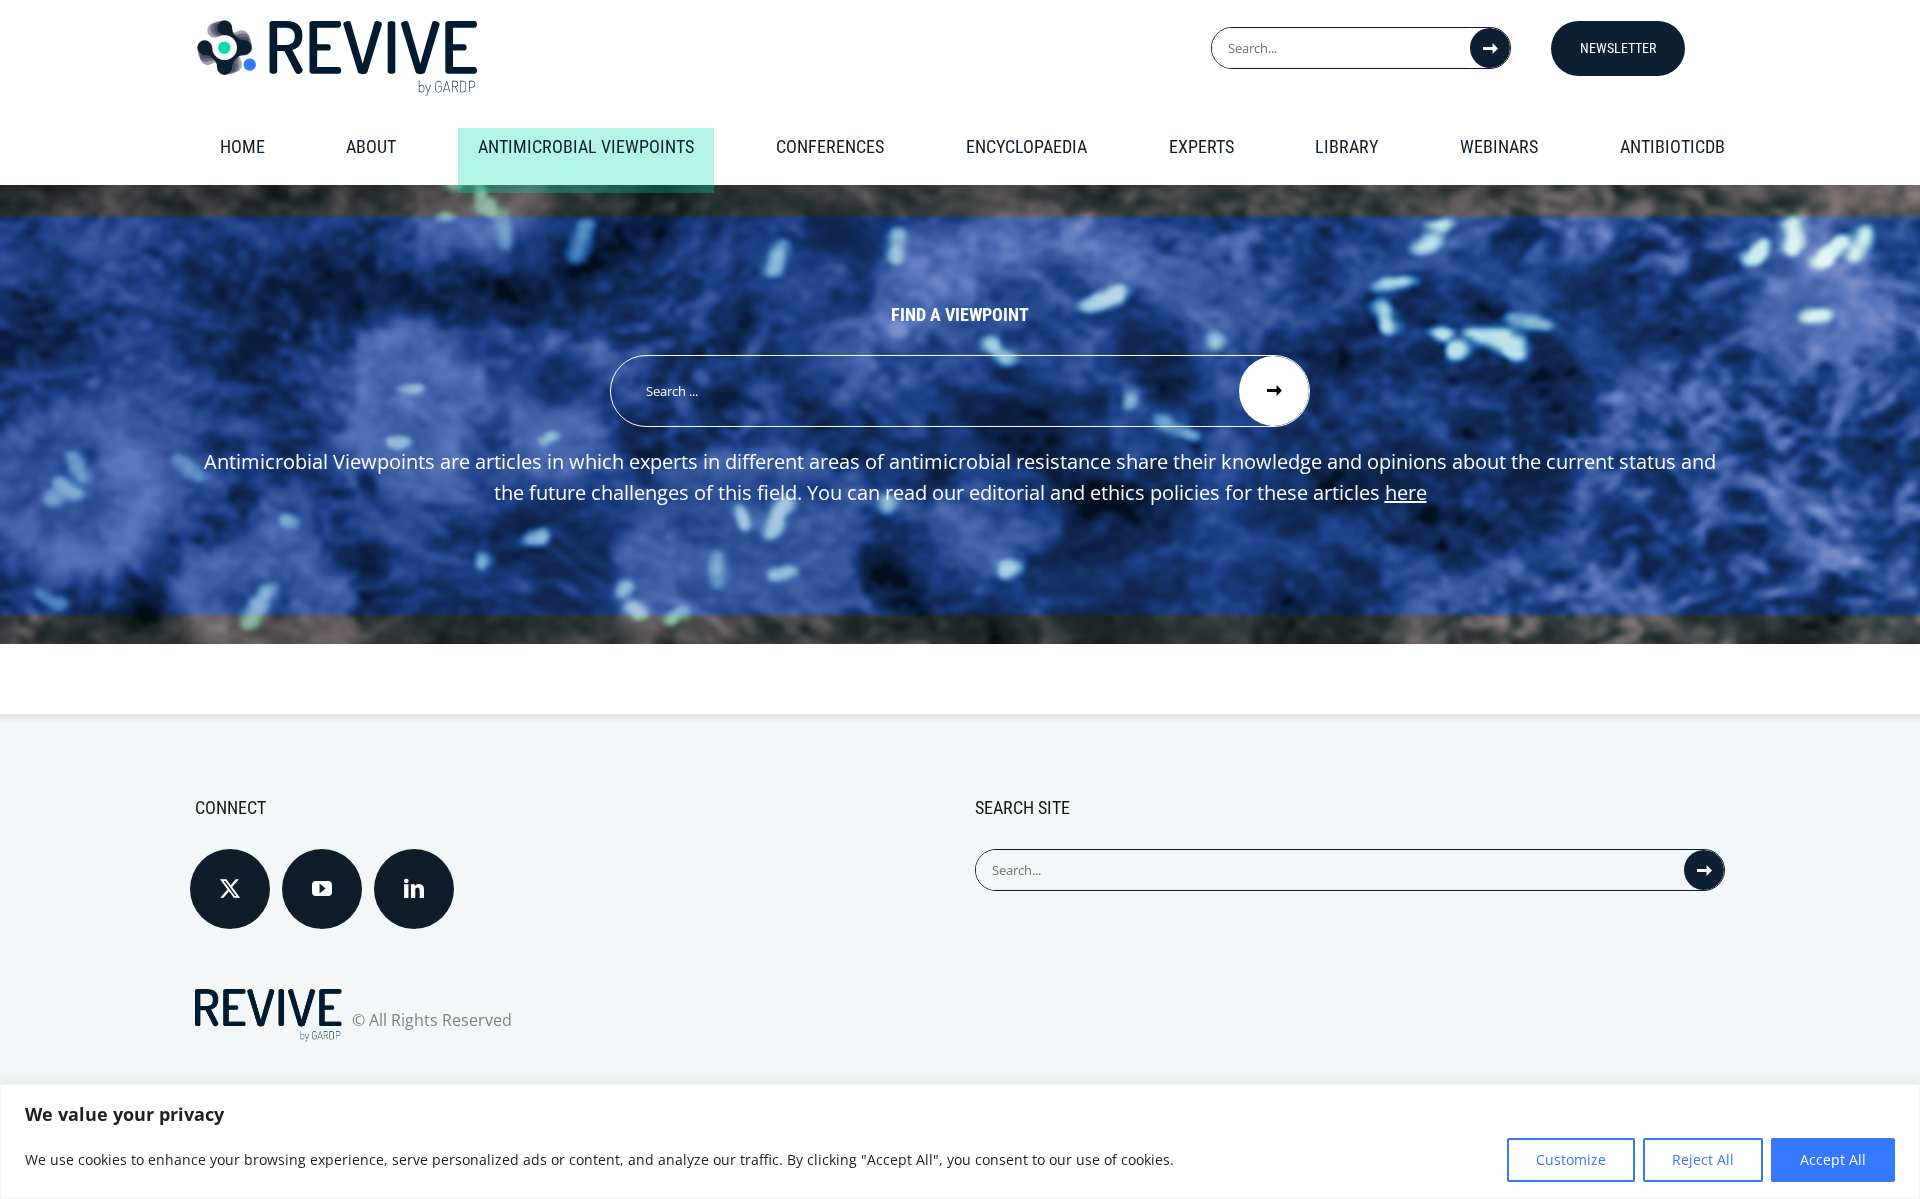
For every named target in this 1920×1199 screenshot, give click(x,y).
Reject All (1703, 1159)
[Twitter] (230, 889)
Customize (1571, 1159)
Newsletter (1618, 48)
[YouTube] (322, 889)
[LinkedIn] (414, 889)
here (1406, 492)
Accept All (1833, 1159)
